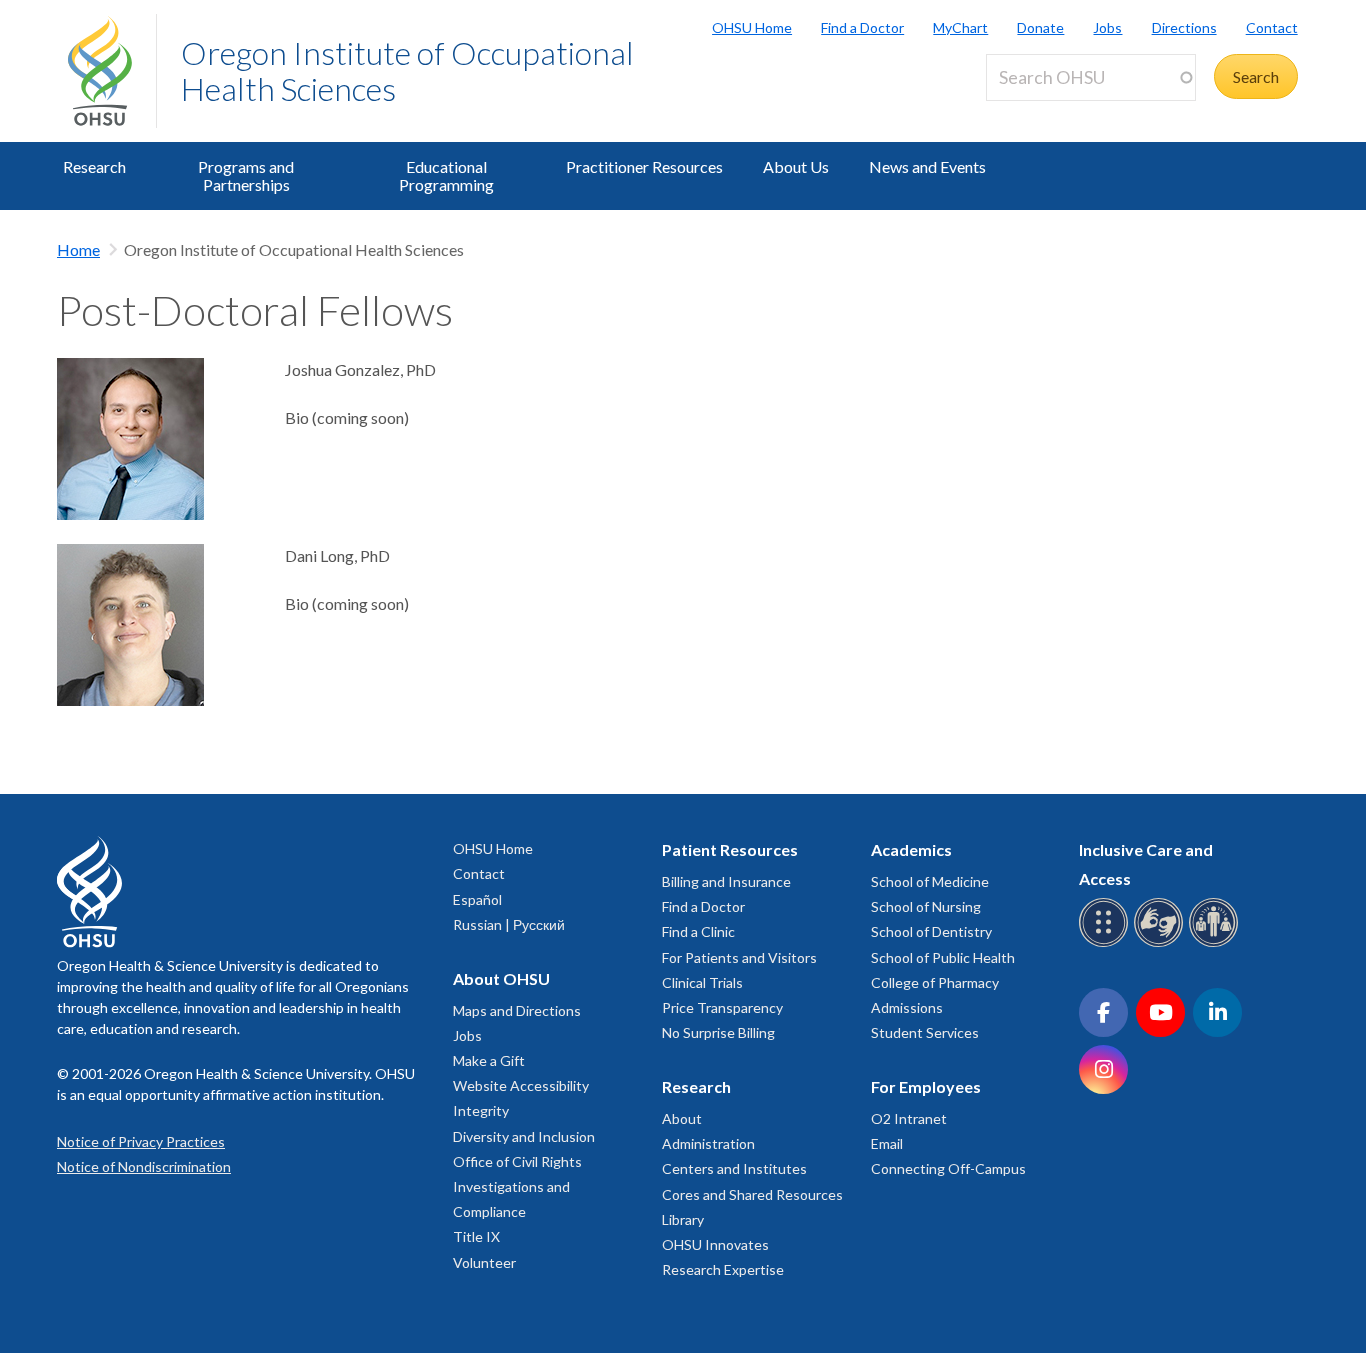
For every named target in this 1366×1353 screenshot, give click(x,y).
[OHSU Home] (112, 71)
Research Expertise (723, 1269)
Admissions (907, 1007)
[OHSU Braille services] (1106, 943)
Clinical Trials (702, 982)
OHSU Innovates (715, 1244)
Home (78, 249)
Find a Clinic (698, 931)
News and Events (927, 166)
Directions (1184, 27)
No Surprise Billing (718, 1032)
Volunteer (484, 1262)
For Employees (926, 1086)
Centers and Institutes (734, 1168)
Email (887, 1143)
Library (683, 1219)
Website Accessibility (521, 1085)
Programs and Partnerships (246, 175)
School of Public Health (943, 957)
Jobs (1107, 27)
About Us (796, 166)
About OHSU (501, 978)
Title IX (476, 1236)
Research (94, 166)
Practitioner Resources (644, 166)
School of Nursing (926, 906)
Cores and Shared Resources (752, 1194)
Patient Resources (730, 849)
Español (477, 899)
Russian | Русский (509, 924)
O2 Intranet (909, 1118)
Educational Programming (446, 175)
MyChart (960, 27)
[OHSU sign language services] (1161, 943)
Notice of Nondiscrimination (144, 1166)
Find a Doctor (862, 27)
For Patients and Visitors (739, 957)
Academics (911, 849)
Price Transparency (722, 1007)
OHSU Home (752, 27)
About (682, 1118)
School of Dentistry (931, 931)
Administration (708, 1143)
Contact (1272, 27)
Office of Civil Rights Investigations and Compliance (517, 1186)
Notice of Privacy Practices (141, 1141)
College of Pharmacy (935, 982)
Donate (1040, 27)
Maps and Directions (517, 1010)
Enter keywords (1048, 112)
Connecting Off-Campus (948, 1168)
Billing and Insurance (726, 881)
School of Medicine (930, 881)
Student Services (925, 1032)
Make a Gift (489, 1060)
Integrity (481, 1110)
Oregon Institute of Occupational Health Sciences (407, 70)
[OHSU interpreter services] (1216, 943)
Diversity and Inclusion (524, 1136)
